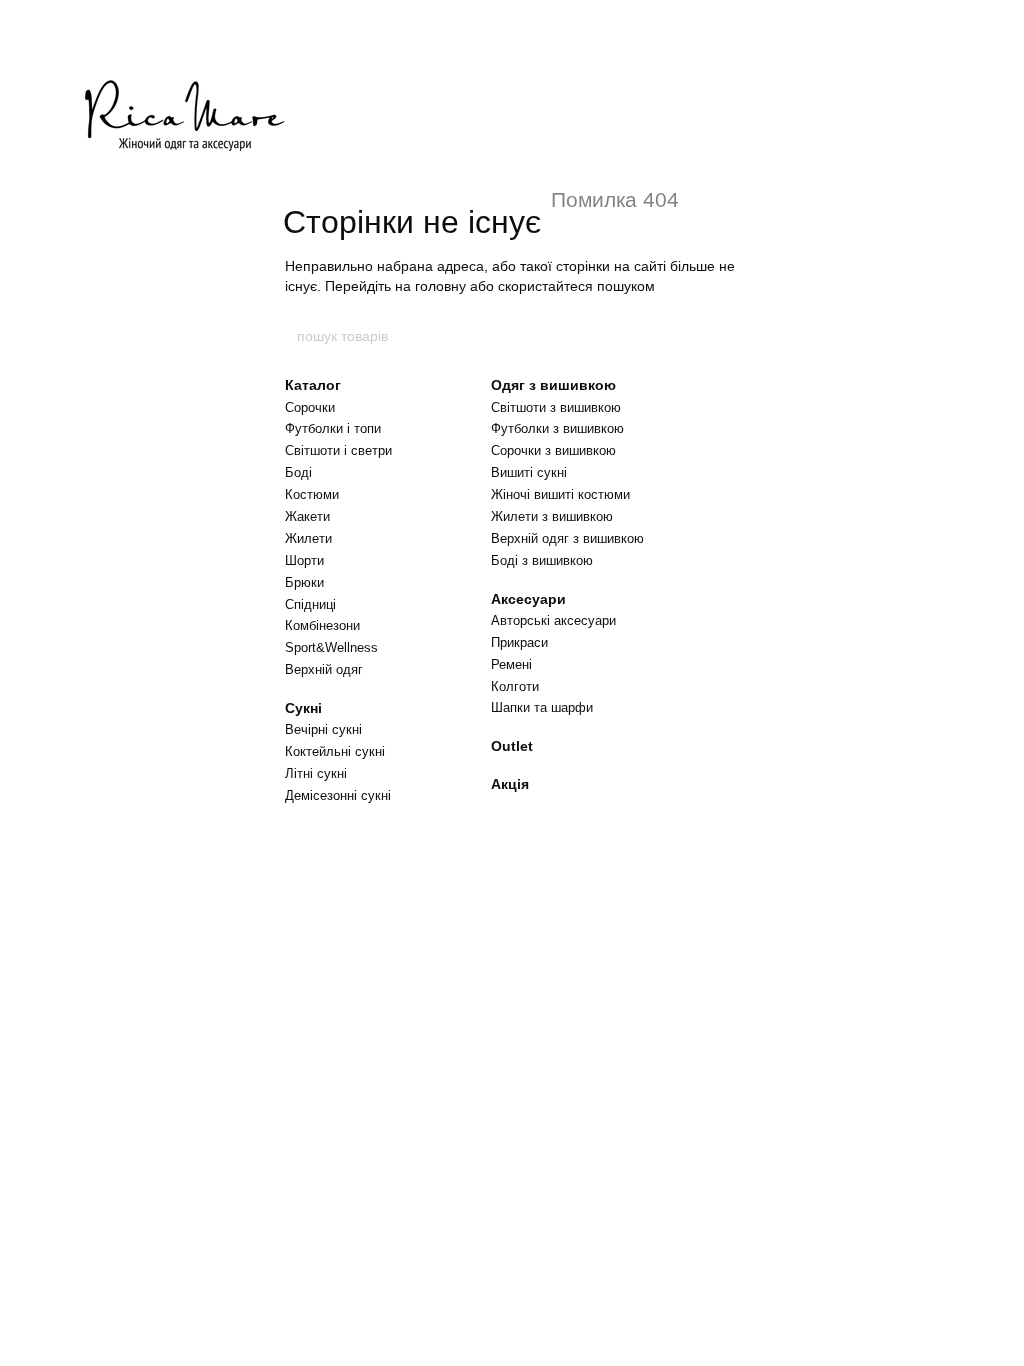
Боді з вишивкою (542, 560)
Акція (510, 784)
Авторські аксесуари (553, 620)
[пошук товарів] (729, 336)
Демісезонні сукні (338, 795)
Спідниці (310, 604)
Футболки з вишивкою (557, 428)
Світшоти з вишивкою (556, 407)
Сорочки (310, 407)
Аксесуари (528, 599)
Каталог (313, 385)
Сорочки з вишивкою (553, 450)
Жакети (307, 516)
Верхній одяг (324, 669)
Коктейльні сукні (335, 751)
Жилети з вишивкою (552, 516)
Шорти (304, 560)
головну (440, 286)
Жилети (308, 538)
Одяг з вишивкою (553, 385)
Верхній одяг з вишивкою (567, 538)
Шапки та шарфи (542, 707)
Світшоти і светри (338, 450)
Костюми (312, 494)
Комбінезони (322, 625)
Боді (298, 472)
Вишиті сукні (529, 472)
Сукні (303, 708)
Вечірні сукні (323, 729)
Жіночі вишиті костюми (560, 494)
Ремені (511, 664)
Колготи (515, 686)
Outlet (512, 746)
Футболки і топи (333, 428)
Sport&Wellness (331, 647)
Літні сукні (316, 773)
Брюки (304, 582)
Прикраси (519, 642)
